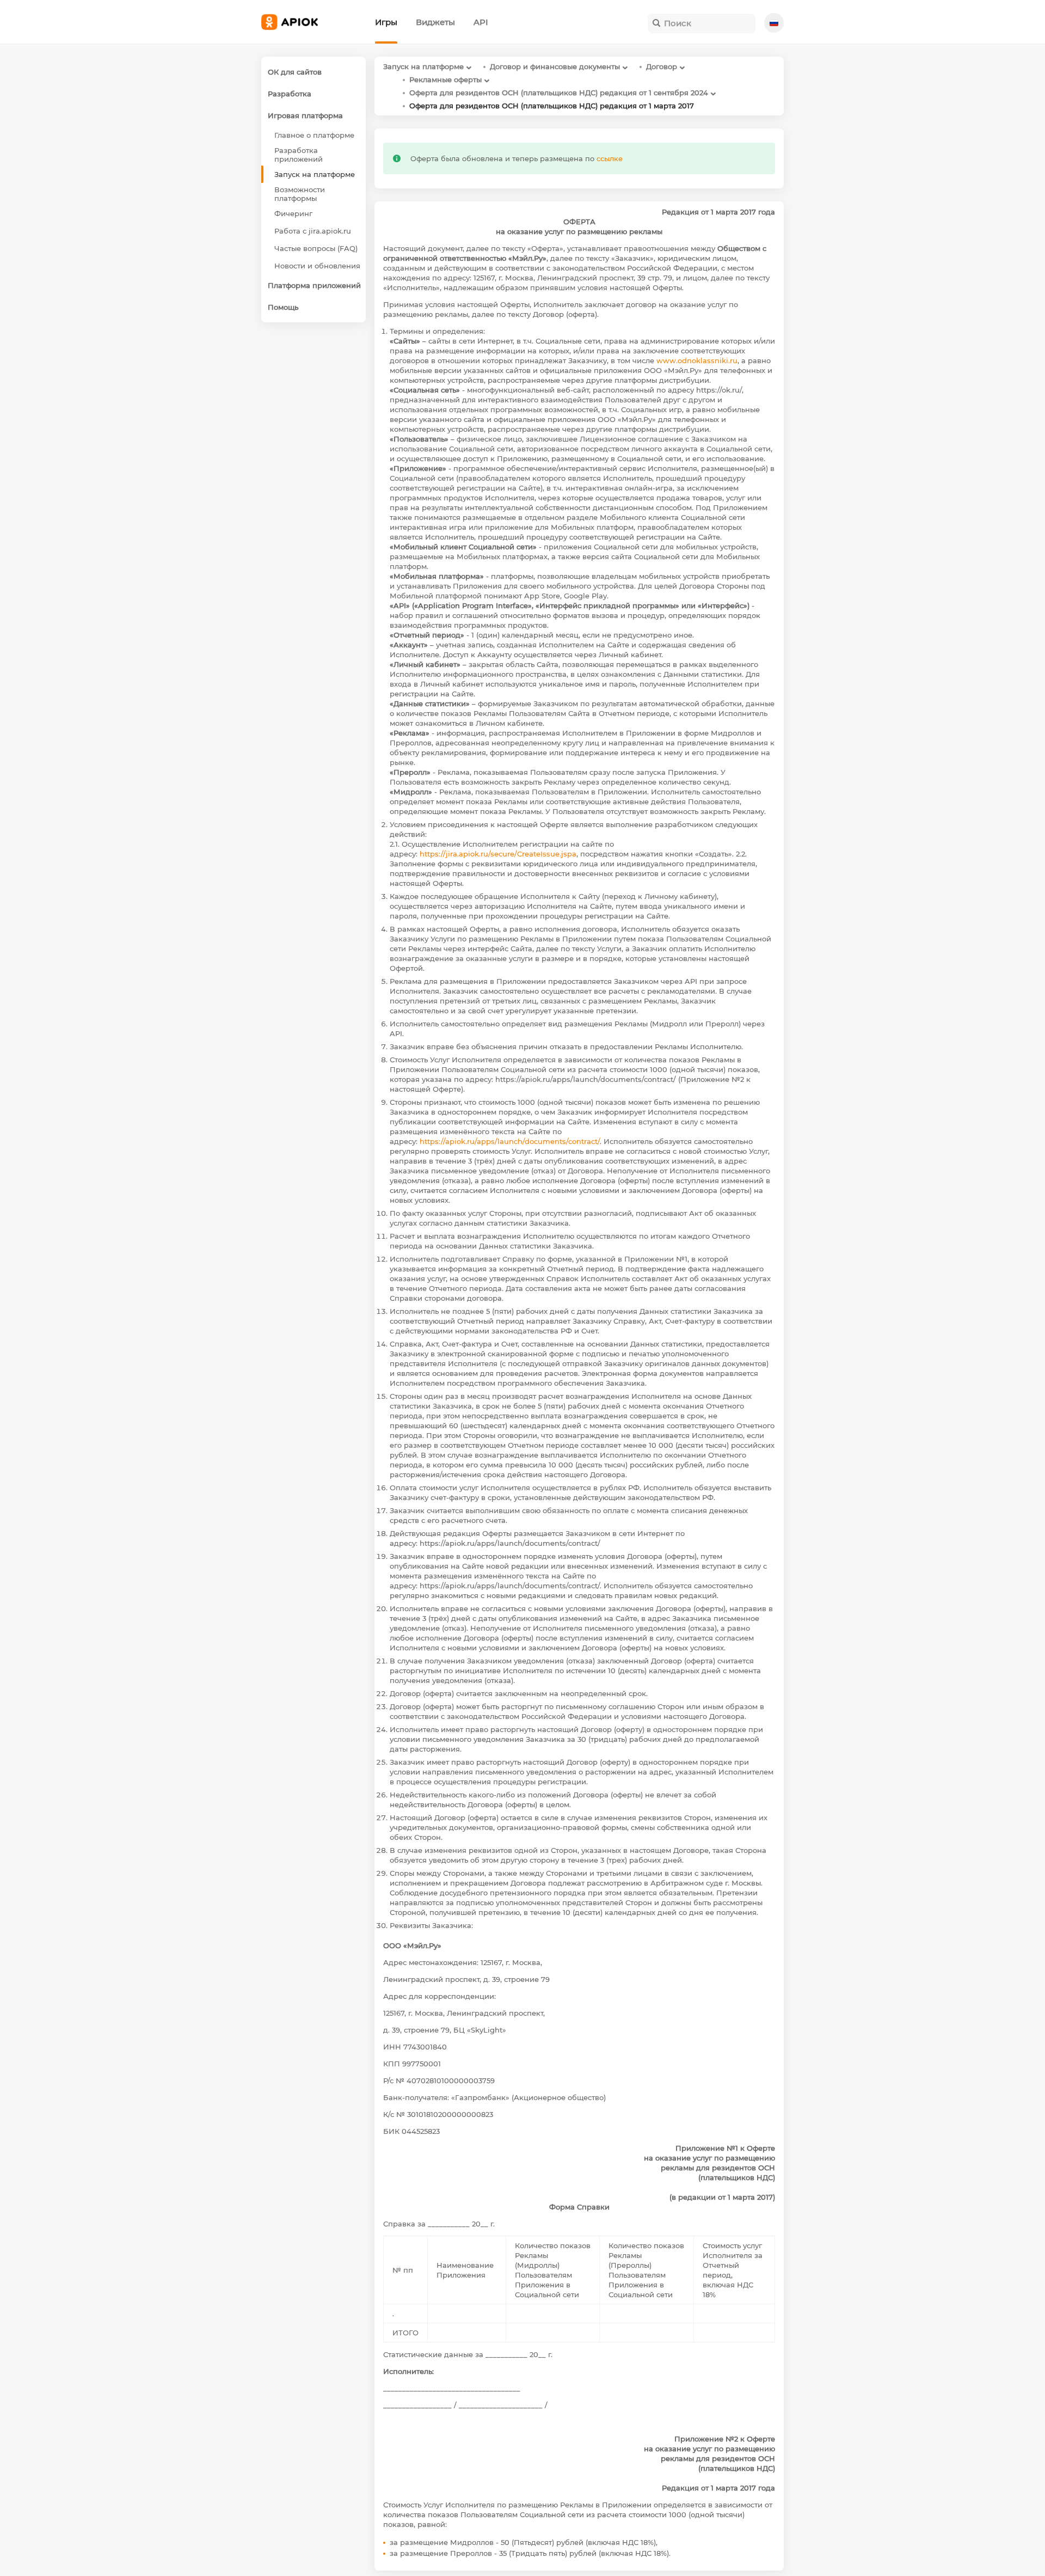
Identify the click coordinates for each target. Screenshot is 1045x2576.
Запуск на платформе (423, 66)
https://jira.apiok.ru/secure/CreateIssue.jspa (498, 854)
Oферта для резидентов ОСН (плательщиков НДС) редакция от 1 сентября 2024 (559, 93)
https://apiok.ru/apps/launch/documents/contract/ (510, 1141)
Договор (662, 66)
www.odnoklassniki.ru (697, 360)
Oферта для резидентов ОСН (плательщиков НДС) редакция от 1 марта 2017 (552, 106)
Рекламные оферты (445, 79)
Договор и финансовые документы (555, 66)
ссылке (610, 158)
